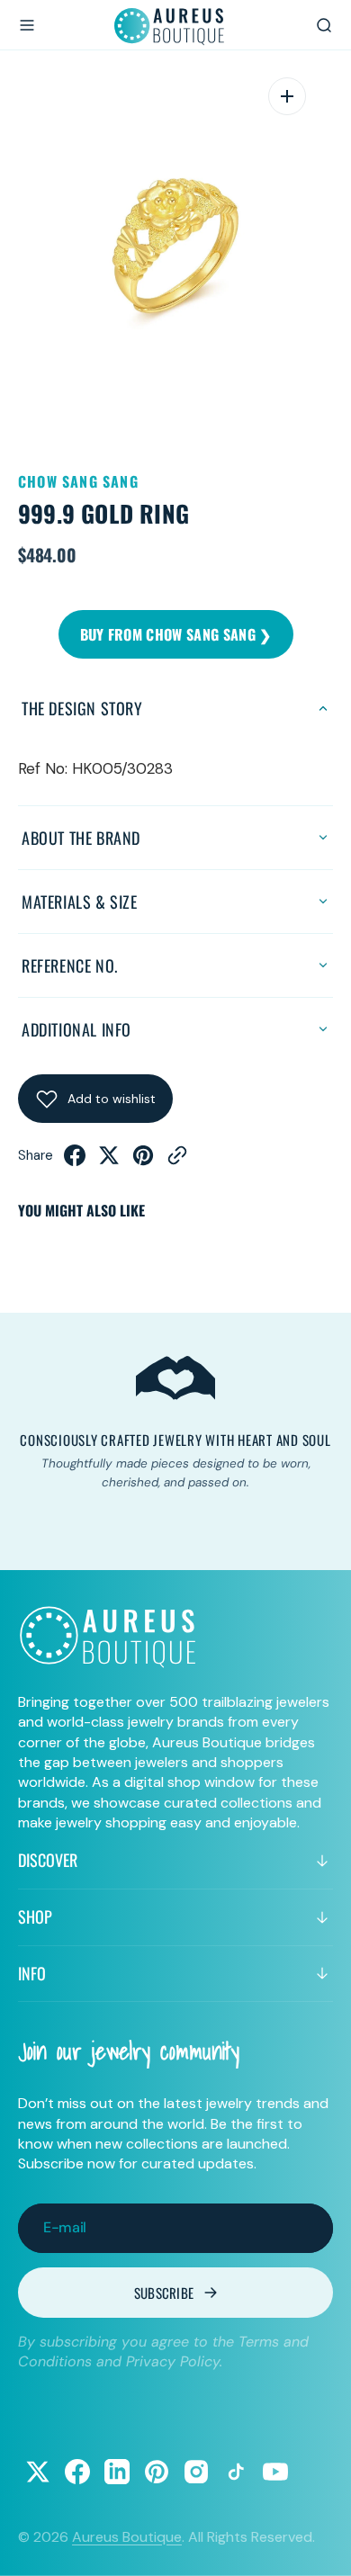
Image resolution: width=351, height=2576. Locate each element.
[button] (27, 25)
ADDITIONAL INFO (76, 1029)
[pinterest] (143, 1161)
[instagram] (196, 2472)
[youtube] (275, 2472)
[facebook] (75, 1161)
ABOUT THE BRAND (81, 838)
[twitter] (109, 1161)
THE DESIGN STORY (82, 708)
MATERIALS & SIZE (80, 902)
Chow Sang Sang (78, 481)
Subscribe (164, 2293)
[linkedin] (117, 2472)
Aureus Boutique (127, 2537)
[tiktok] (236, 2472)
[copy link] (177, 1161)
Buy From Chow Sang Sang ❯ (176, 634)
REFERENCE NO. (70, 965)
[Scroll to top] (320, 2545)
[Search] (324, 25)
